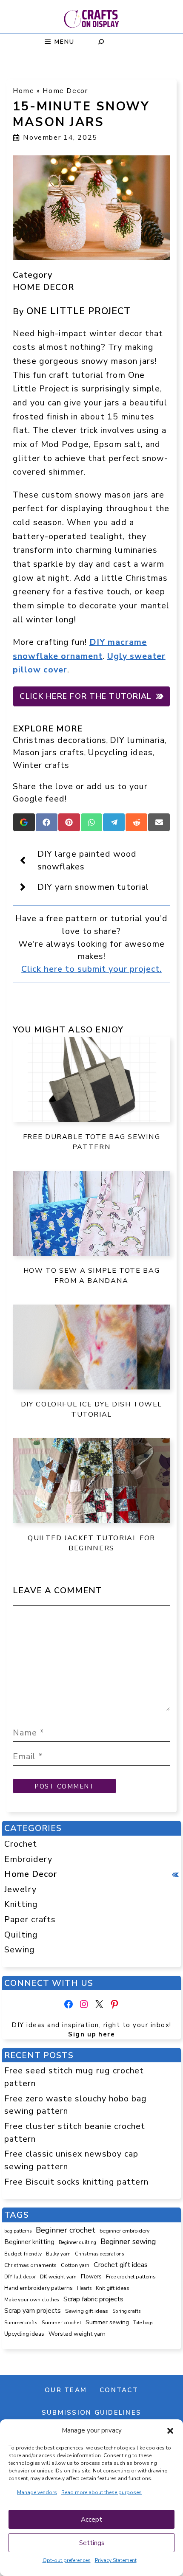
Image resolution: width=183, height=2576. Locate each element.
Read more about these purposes (102, 2492)
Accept (91, 2520)
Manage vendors (37, 2492)
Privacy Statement (116, 2560)
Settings (92, 2543)
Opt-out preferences (67, 2560)
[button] (170, 2431)
